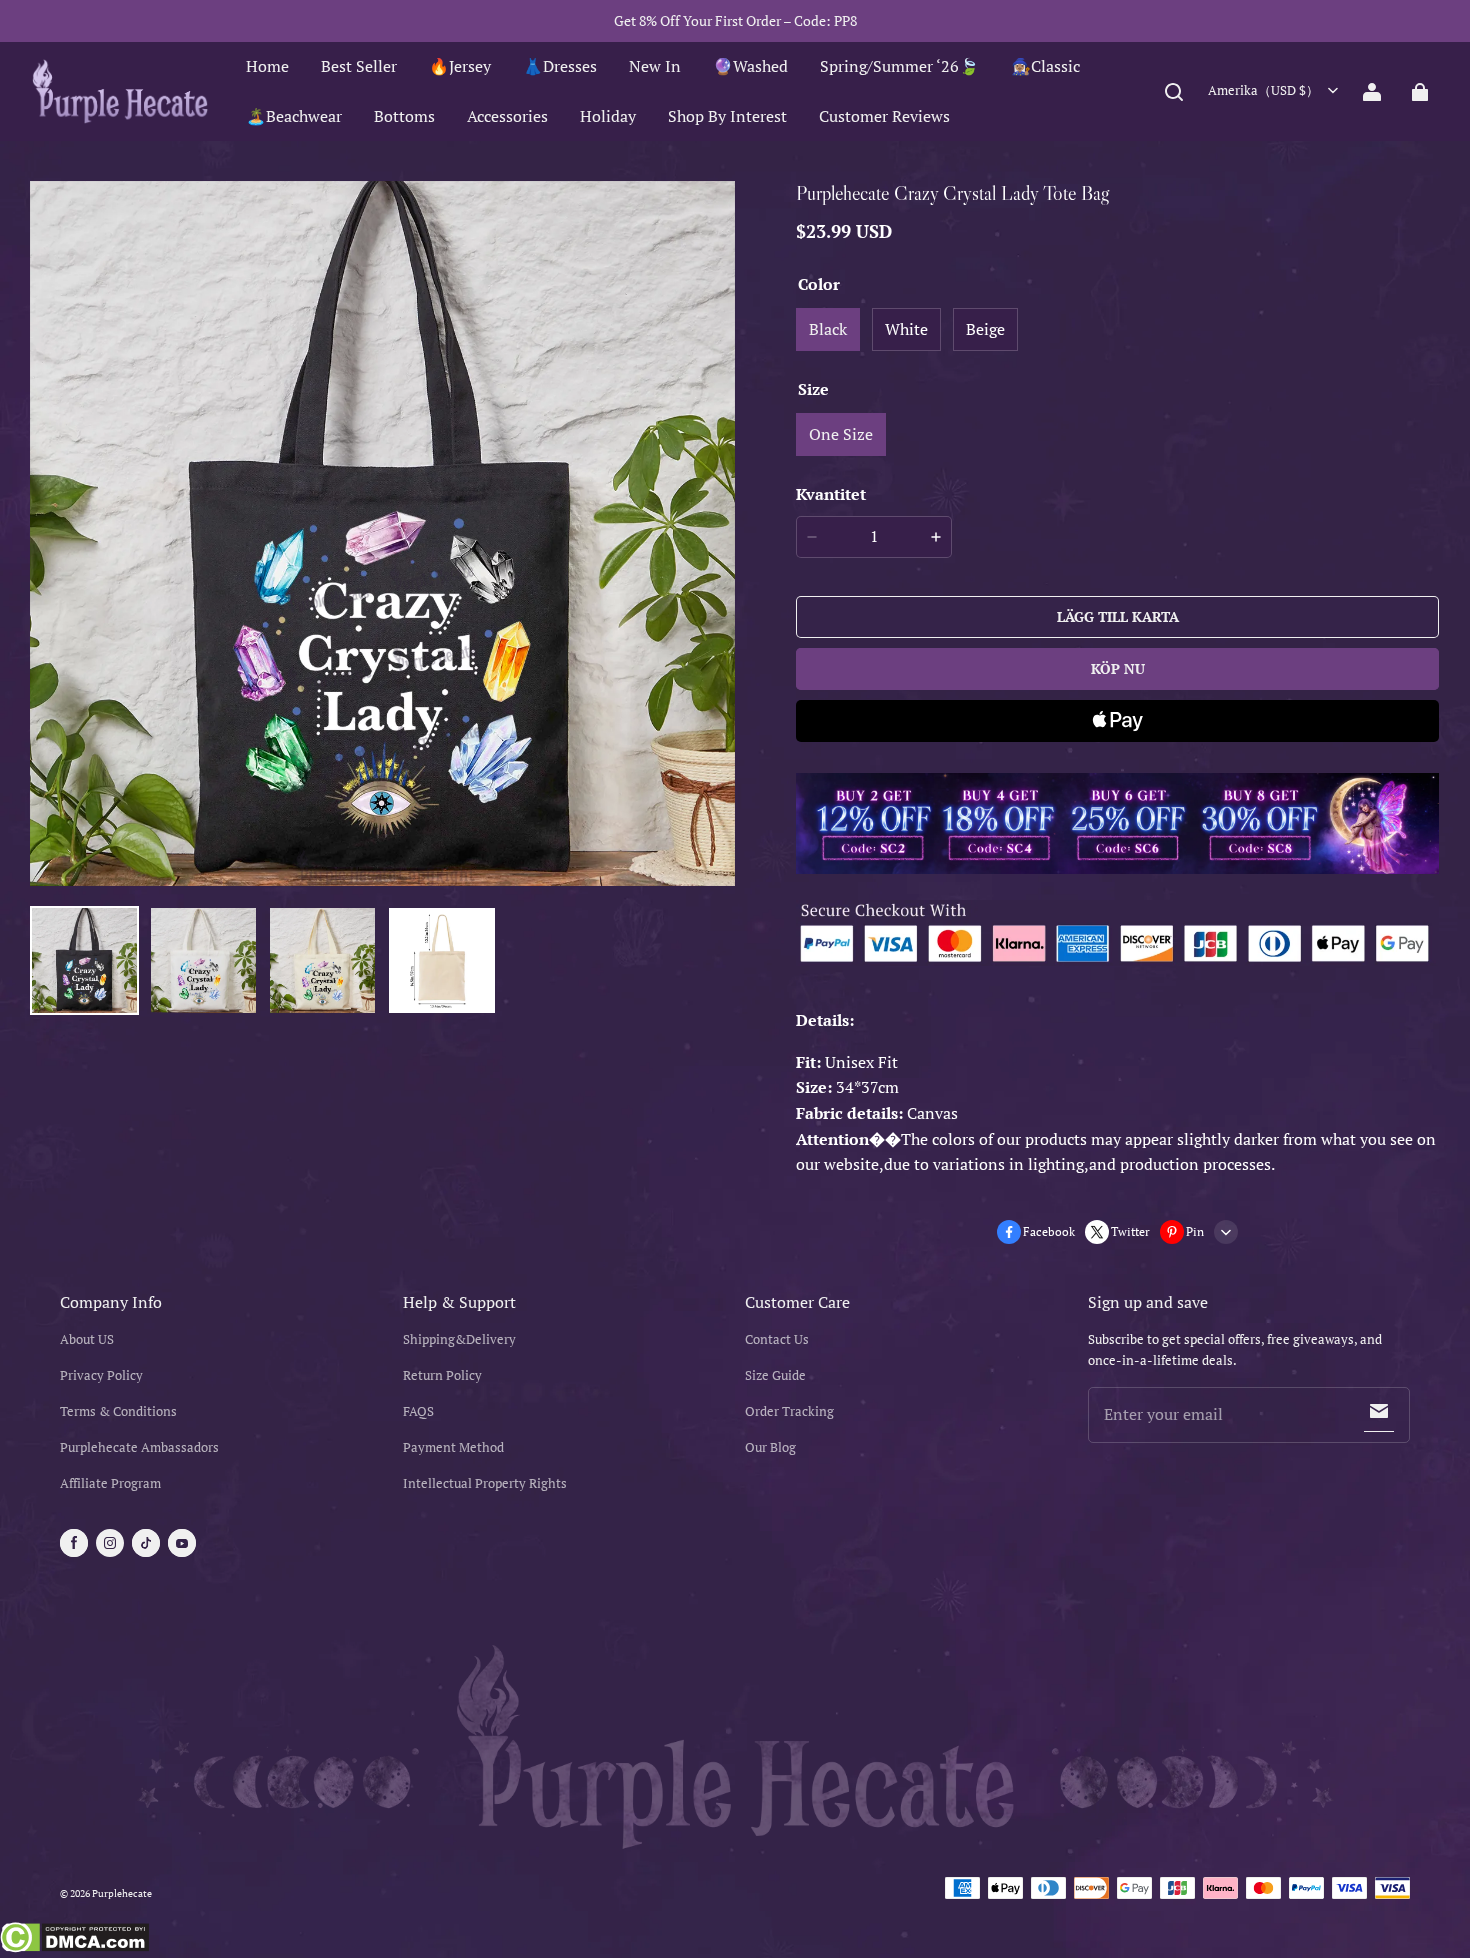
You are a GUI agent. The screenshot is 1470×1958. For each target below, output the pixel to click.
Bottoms (404, 116)
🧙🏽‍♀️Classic (1045, 66)
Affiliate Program (110, 1483)
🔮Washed (750, 66)
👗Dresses (560, 66)
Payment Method (453, 1447)
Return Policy (442, 1375)
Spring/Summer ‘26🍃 (899, 66)
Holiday (608, 116)
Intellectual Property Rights (485, 1483)
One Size (841, 434)
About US (87, 1339)
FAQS (418, 1411)
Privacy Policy (101, 1375)
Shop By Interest (727, 116)
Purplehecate (122, 1893)
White (906, 329)
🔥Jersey (460, 66)
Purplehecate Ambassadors (139, 1447)
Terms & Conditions (118, 1411)
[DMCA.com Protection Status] (74, 1940)
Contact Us (777, 1339)
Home (267, 66)
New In (655, 66)
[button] (1174, 92)
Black (828, 329)
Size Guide (775, 1375)
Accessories (507, 116)
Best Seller (359, 66)
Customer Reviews (884, 116)
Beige (985, 329)
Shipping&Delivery (459, 1339)
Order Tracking (789, 1411)
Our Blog (770, 1447)
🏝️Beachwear (294, 116)
